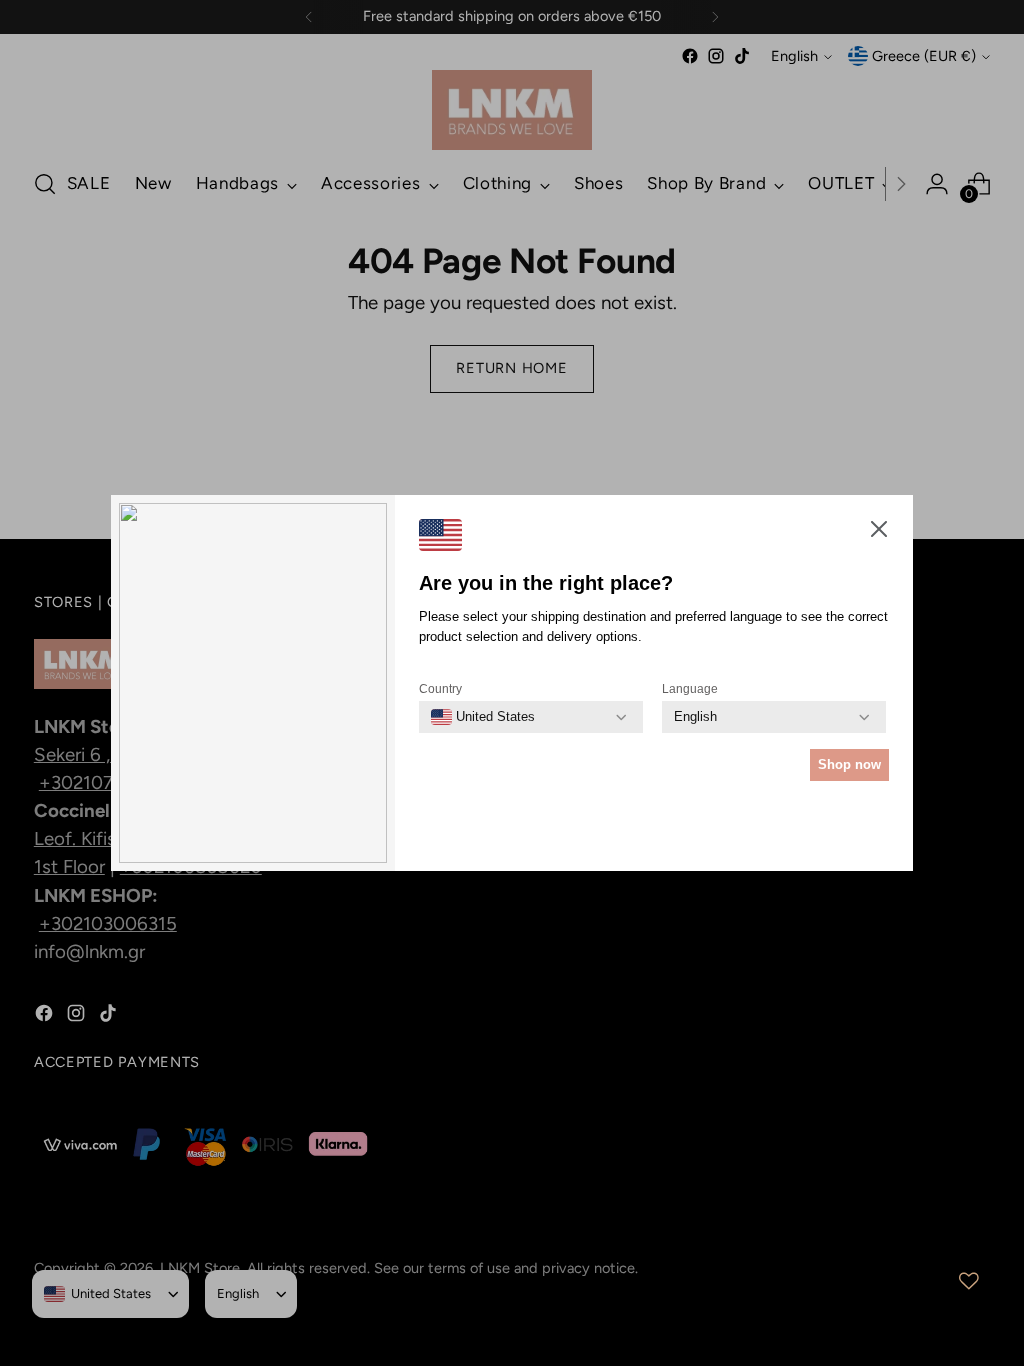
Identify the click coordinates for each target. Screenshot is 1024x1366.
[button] (879, 533)
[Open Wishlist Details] (969, 1281)
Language (690, 689)
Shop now (849, 764)
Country (440, 689)
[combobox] (483, 717)
